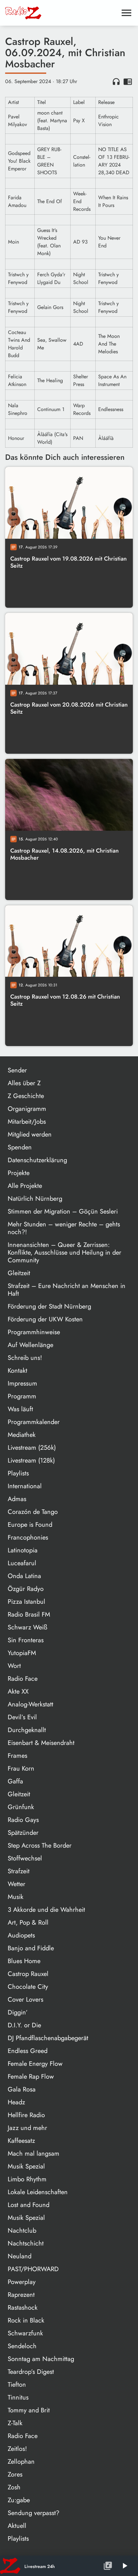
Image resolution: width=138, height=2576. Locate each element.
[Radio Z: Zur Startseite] (53, 13)
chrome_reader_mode (128, 82)
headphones (116, 82)
